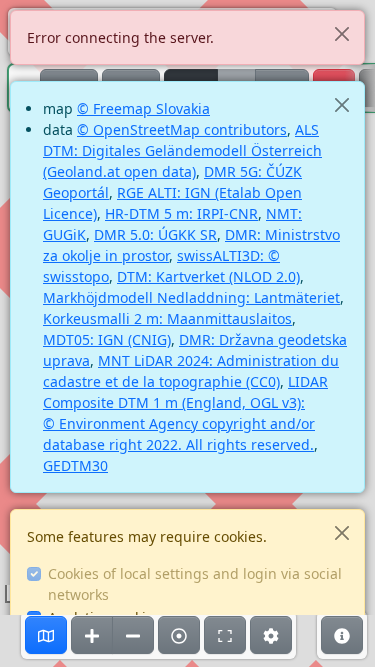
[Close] (341, 33)
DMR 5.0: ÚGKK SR (155, 234)
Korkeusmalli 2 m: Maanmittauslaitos (167, 318)
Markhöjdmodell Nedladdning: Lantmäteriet (191, 297)
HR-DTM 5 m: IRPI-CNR (181, 213)
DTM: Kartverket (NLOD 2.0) (208, 276)
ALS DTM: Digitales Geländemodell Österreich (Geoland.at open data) (182, 150)
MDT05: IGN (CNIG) (107, 339)
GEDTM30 (75, 465)
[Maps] (46, 635)
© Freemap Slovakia (143, 108)
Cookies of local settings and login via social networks (195, 584)
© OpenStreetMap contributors (182, 129)
